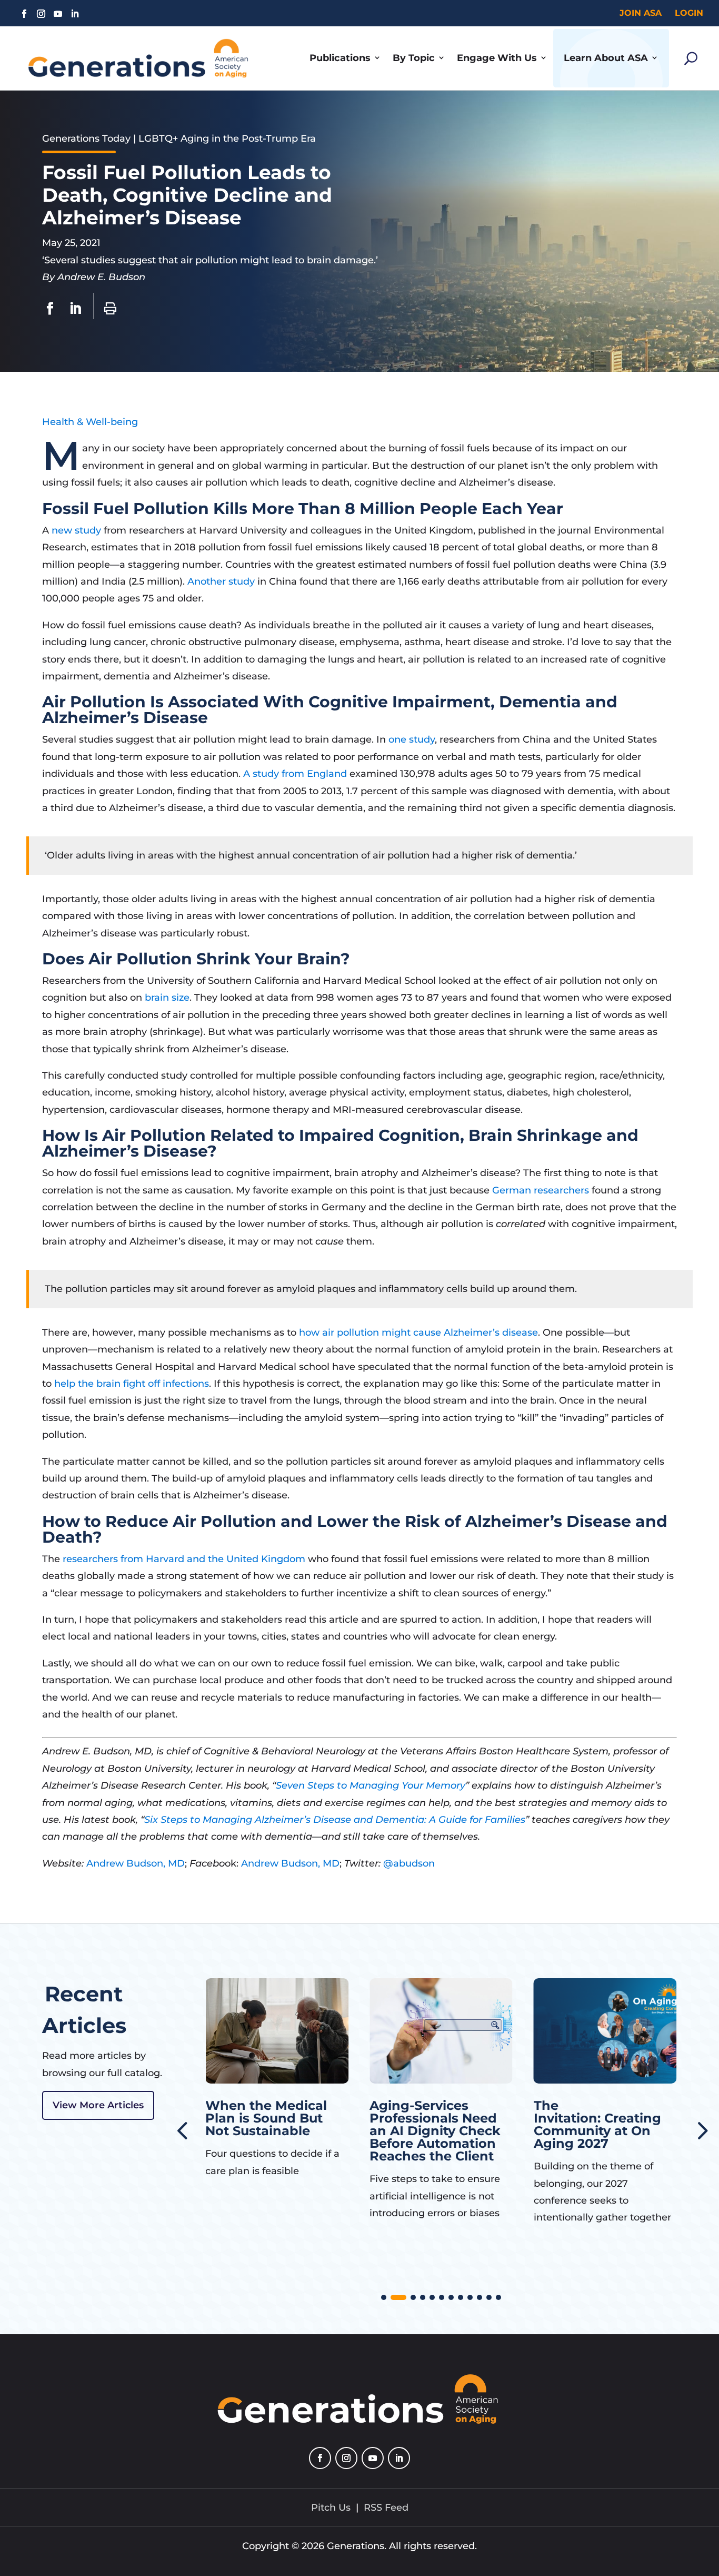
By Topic (414, 58)
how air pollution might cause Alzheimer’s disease (418, 1333)
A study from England (296, 774)
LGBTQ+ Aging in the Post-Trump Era (227, 139)
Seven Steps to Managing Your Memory (371, 1785)
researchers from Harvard (123, 1559)
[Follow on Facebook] (24, 14)
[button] (701, 2129)
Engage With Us (497, 58)
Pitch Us (331, 2508)
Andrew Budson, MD (136, 1863)
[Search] (691, 58)
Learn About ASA (606, 58)
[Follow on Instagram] (41, 14)
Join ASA (641, 13)
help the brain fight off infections (132, 1384)
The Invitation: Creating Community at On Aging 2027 (433, 2124)
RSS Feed (386, 2508)
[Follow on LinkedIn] (75, 14)
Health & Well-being (90, 422)
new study (76, 530)
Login (689, 13)
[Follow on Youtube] (58, 14)
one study (412, 739)
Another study (221, 581)
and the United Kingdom (245, 1559)
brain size (167, 998)
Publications (340, 58)
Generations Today (86, 139)
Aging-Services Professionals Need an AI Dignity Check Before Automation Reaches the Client (271, 2131)
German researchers (541, 1190)
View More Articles (98, 2105)
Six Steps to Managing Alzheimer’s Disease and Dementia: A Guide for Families (335, 1820)
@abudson (409, 1863)
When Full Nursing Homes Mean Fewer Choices (599, 2118)
